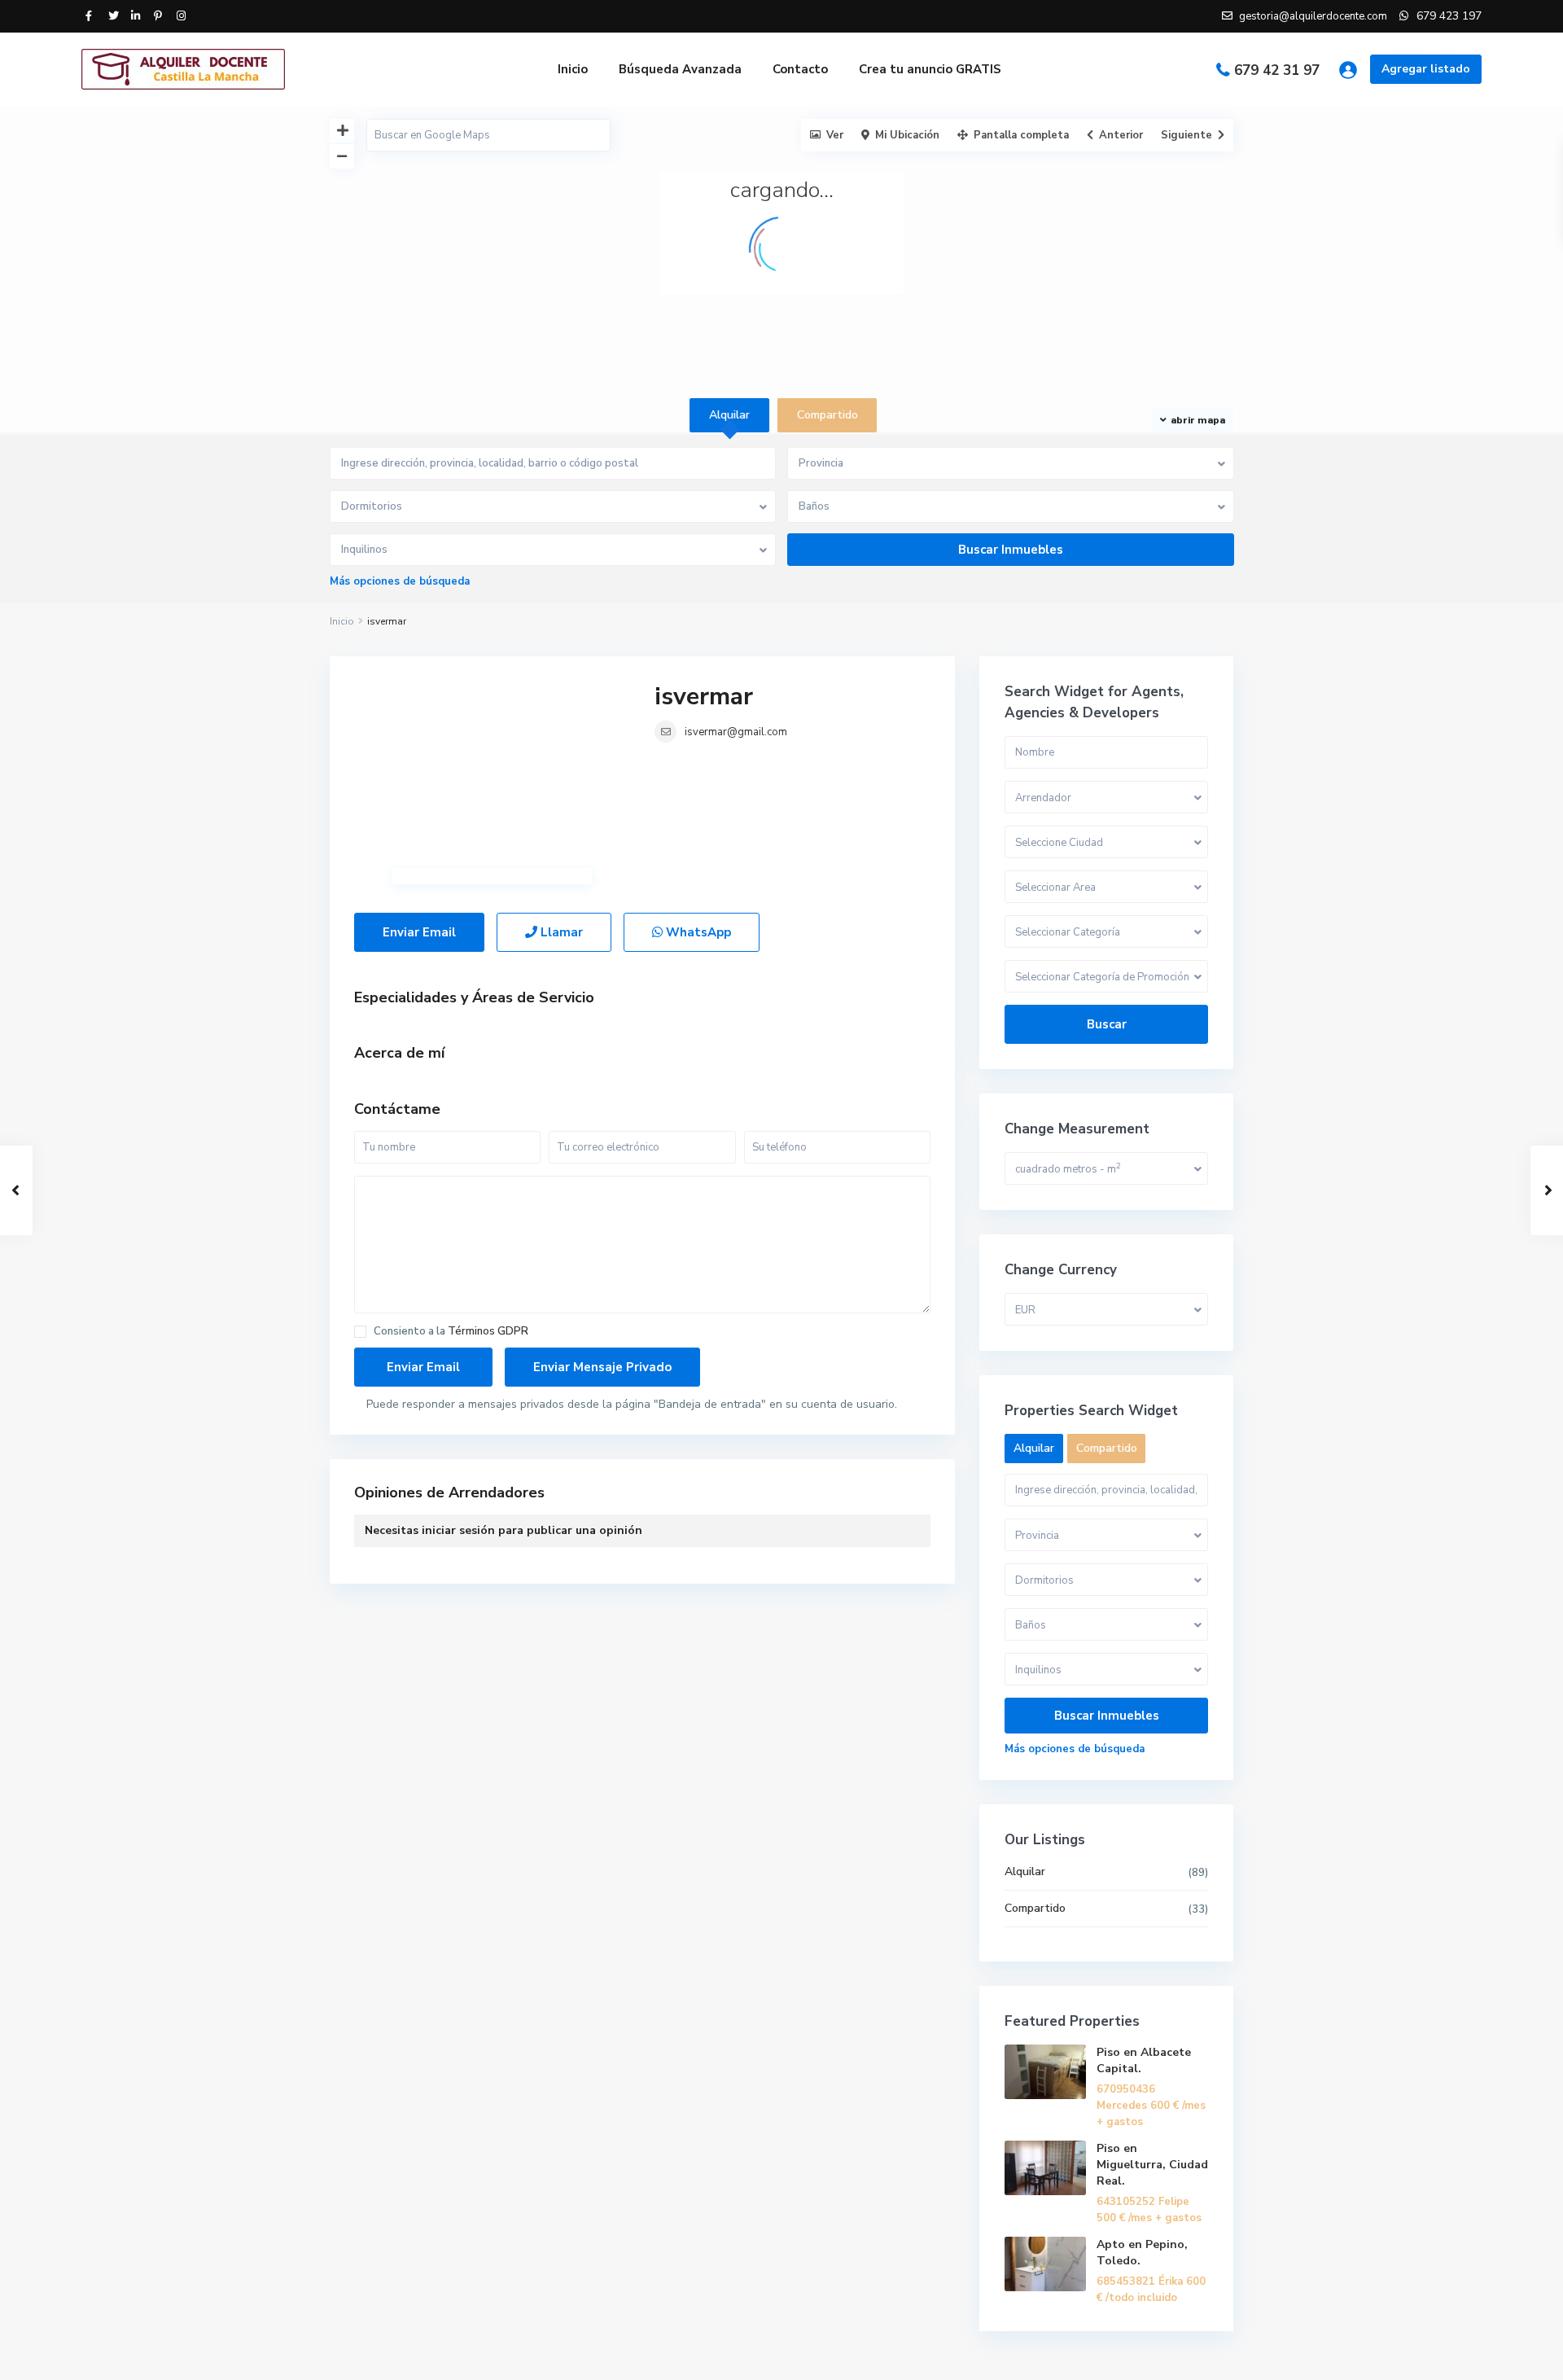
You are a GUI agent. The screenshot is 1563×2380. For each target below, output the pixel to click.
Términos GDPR (488, 1331)
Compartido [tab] (827, 415)
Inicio (573, 69)
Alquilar (1025, 1872)
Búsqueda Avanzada (680, 69)
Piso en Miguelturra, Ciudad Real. (1152, 2165)
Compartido (1035, 1908)
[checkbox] (360, 1332)
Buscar (1107, 1024)
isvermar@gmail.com (736, 732)
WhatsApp (697, 932)
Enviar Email (419, 932)
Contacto (800, 69)
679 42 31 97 (1277, 70)
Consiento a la (451, 1332)
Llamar (560, 932)
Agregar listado (1426, 69)
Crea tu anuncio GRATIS (930, 69)
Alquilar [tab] (729, 415)
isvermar (704, 697)
